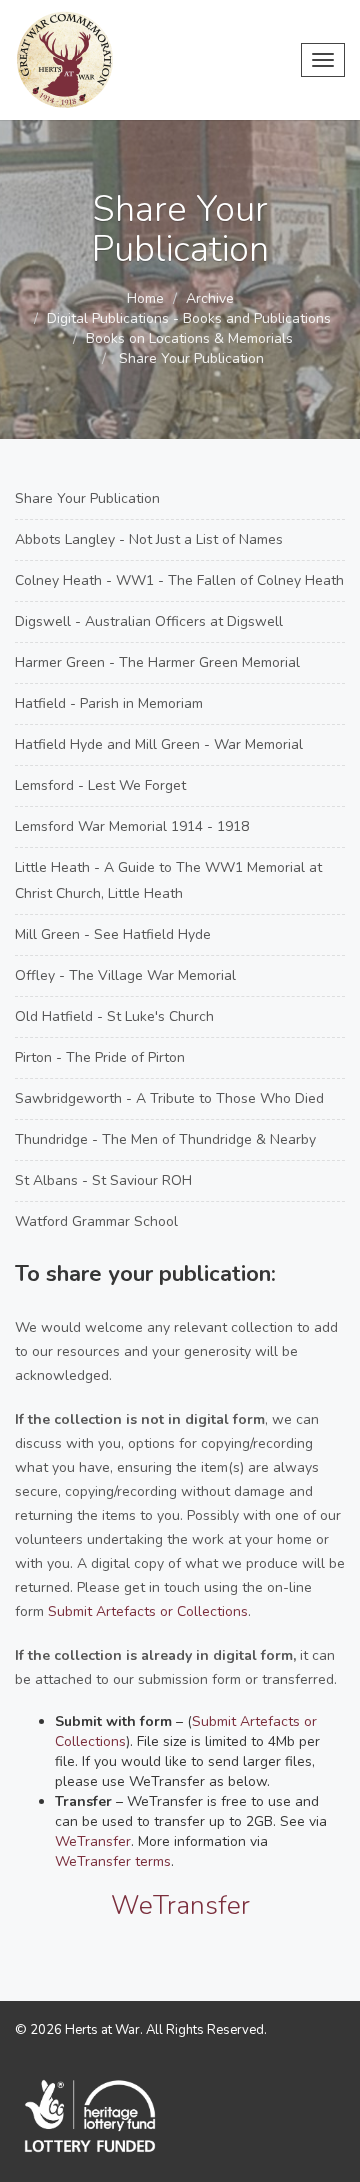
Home (145, 298)
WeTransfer (93, 1841)
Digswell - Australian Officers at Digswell (149, 621)
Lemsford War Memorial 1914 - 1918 (132, 826)
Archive (210, 298)
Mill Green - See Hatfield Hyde (113, 934)
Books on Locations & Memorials (189, 338)
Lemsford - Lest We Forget (100, 785)
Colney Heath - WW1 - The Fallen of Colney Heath (179, 580)
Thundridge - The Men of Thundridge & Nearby (165, 1139)
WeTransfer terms (113, 1861)
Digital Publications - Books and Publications (189, 318)
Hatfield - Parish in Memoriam (109, 703)
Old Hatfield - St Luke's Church (114, 1016)
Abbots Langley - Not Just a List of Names (149, 539)
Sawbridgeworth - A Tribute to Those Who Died (169, 1098)
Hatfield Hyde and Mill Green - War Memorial (159, 744)
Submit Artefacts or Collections (148, 1611)
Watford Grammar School (96, 1221)
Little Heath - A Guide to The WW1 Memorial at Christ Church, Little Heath (168, 880)
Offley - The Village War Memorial (125, 975)
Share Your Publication (87, 498)
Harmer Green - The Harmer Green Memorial (157, 662)
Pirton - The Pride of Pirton (100, 1057)
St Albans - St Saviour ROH (103, 1180)
